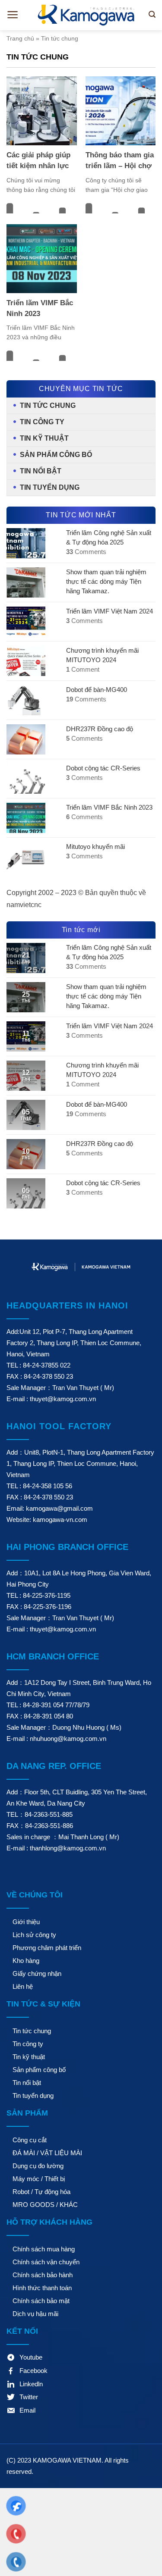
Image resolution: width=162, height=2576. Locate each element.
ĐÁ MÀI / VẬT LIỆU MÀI (47, 2153)
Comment (83, 669)
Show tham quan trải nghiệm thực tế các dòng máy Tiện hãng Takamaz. (106, 581)
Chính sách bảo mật (41, 2301)
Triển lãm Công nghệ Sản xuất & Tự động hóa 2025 (109, 537)
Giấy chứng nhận (37, 1973)
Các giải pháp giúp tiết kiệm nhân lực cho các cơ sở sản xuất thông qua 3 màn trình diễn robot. (38, 161)
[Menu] (13, 15)
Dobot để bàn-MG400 (97, 690)
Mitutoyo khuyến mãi (95, 847)
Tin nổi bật (41, 471)
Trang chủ (20, 38)
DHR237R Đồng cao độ (100, 729)
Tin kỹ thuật (44, 438)
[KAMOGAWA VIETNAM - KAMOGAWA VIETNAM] (87, 15)
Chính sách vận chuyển (46, 2262)
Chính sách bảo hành (43, 2275)
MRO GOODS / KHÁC (45, 2205)
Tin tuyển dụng (50, 487)
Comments (86, 552)
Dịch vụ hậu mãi (35, 2314)
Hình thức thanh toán (42, 2288)
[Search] (152, 14)
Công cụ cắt (30, 2140)
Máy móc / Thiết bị (39, 2179)
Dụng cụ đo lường (38, 2166)
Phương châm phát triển (47, 1948)
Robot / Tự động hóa (41, 2192)
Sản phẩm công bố (56, 455)
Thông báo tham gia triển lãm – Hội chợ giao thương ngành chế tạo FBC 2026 (120, 161)
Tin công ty (42, 422)
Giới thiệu (26, 1922)
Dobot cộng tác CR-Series (103, 768)
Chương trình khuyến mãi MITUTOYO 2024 (102, 655)
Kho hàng (26, 1961)
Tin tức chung (48, 405)
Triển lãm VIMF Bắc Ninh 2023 (40, 308)
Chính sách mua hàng (44, 2249)
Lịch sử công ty (34, 1935)
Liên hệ (23, 1986)
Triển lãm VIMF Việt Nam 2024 (110, 611)
